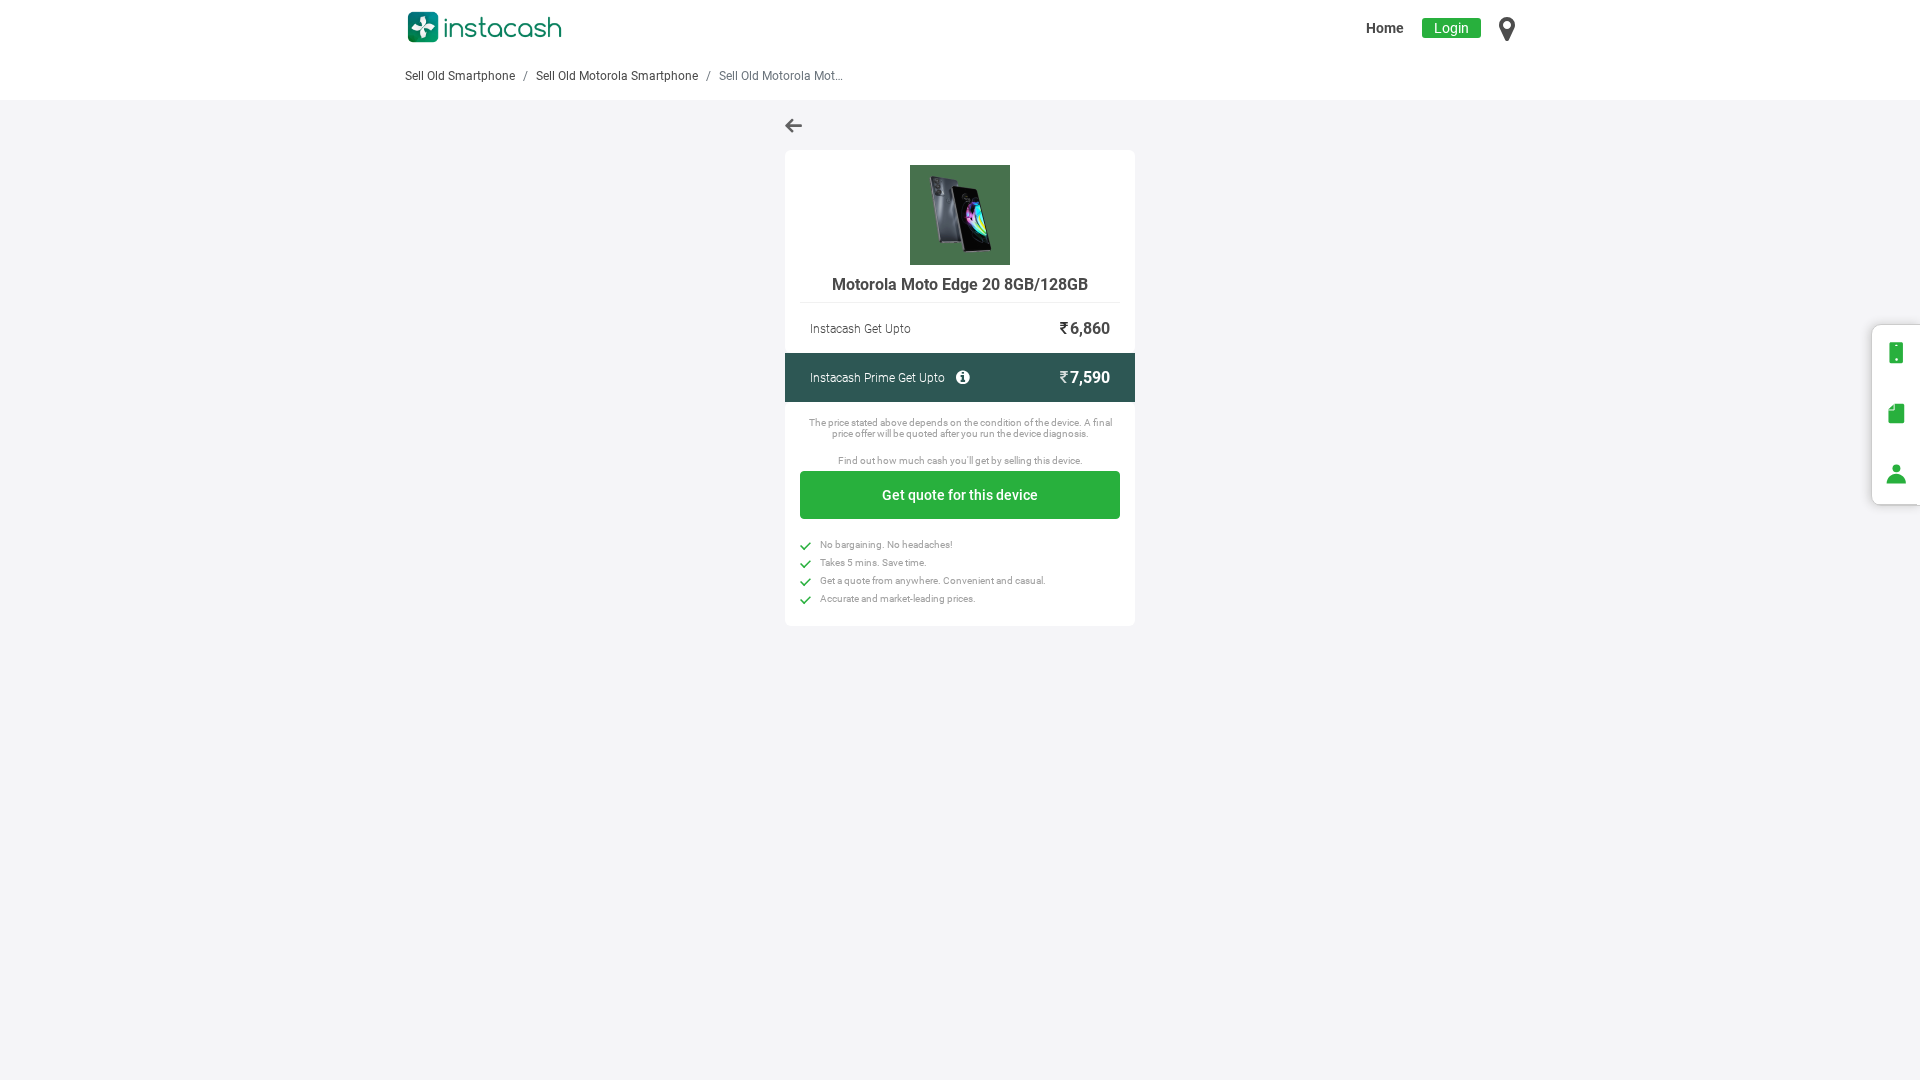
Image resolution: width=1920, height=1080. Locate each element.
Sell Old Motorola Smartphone (617, 76)
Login (1451, 28)
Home (1385, 28)
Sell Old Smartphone (460, 76)
